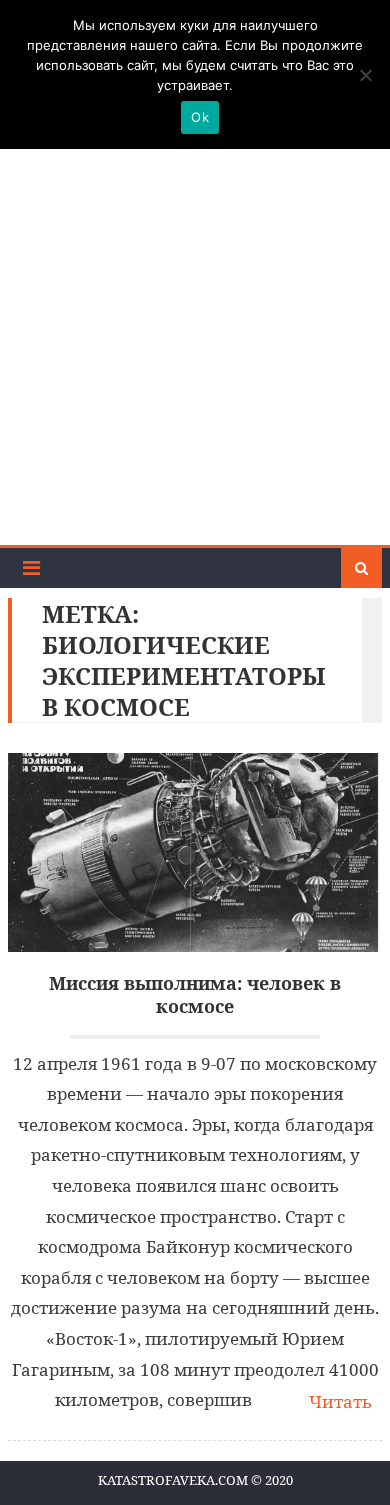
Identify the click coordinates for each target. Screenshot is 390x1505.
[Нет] (365, 75)
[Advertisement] (195, 340)
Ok (200, 117)
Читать (340, 1401)
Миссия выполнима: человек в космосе (195, 995)
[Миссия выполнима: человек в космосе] (195, 852)
